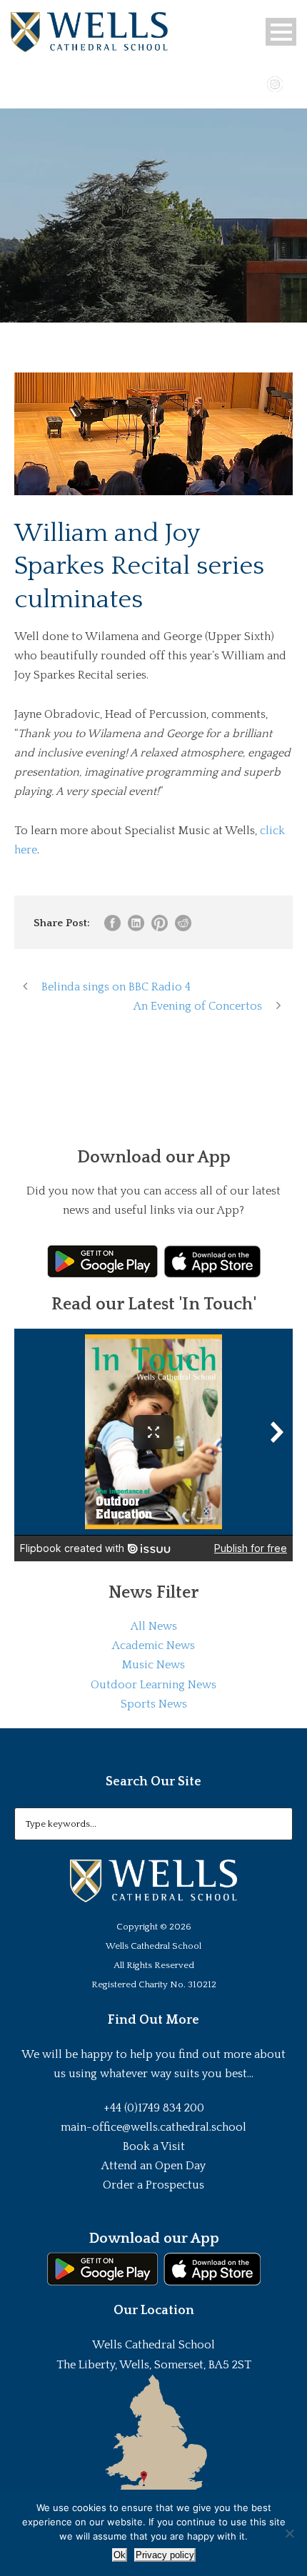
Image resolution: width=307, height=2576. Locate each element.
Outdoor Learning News (153, 1685)
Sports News (154, 1704)
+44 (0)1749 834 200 (154, 2108)
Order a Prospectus (153, 2185)
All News (154, 1626)
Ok (120, 2555)
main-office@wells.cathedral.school (153, 2127)
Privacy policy (165, 2555)
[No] (289, 2533)
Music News (153, 1665)
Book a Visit (154, 2146)
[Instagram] (275, 83)
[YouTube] (254, 83)
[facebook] (233, 83)
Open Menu (281, 32)
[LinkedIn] (296, 83)
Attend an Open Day (153, 2166)
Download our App (154, 2238)
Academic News (153, 1646)
